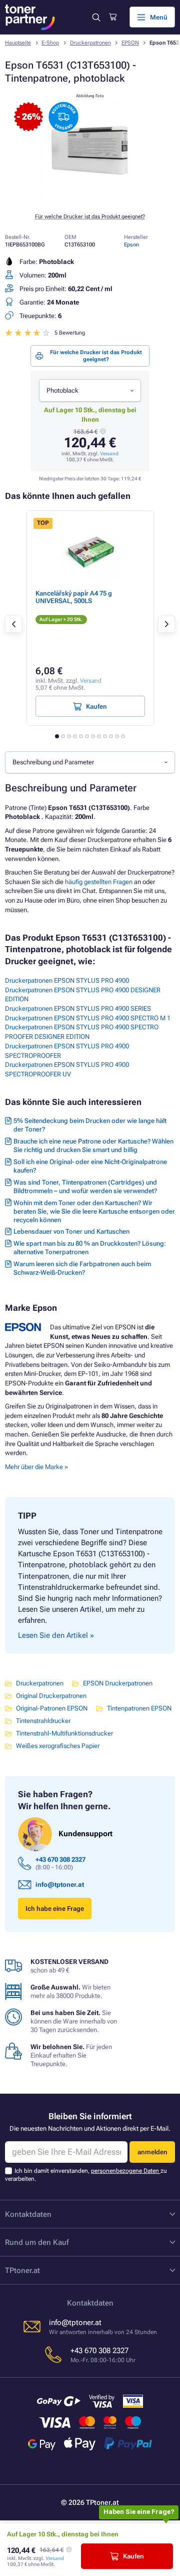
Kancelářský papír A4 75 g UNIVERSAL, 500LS (74, 597)
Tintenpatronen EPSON (139, 1708)
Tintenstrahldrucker (43, 1721)
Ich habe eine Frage (55, 1909)
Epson (131, 245)
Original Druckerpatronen (51, 1696)
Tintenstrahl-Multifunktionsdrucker (64, 1733)
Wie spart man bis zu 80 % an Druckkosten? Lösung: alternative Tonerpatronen (90, 1248)
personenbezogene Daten (126, 2171)
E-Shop (50, 43)
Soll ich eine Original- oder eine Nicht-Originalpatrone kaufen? (90, 1166)
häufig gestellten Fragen (99, 882)
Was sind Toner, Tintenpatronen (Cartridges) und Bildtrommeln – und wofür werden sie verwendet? (85, 1187)
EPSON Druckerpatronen (118, 1683)
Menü (159, 17)
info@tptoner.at (60, 1885)
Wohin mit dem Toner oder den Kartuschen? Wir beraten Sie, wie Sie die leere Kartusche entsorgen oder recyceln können (94, 1211)
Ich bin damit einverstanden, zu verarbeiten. (86, 2175)
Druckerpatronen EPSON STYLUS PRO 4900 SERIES (78, 1009)
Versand (109, 454)
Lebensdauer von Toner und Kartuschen (71, 1231)
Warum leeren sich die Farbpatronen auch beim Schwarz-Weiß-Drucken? (82, 1268)
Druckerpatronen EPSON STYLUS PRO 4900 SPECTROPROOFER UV (67, 1069)
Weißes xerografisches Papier (58, 1746)
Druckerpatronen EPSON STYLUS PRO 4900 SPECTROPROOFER (67, 1051)
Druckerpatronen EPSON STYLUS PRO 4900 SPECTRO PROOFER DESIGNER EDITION (82, 1032)
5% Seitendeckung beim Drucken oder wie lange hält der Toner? (90, 1125)
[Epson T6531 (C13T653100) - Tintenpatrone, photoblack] (90, 200)
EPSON (130, 43)
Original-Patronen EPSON (52, 1708)
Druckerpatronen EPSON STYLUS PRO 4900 (67, 980)
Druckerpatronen (90, 43)
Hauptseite (18, 43)
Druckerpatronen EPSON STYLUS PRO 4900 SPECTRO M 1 (88, 1018)
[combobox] (90, 390)
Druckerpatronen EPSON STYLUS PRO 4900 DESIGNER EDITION (83, 995)
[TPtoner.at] (30, 17)
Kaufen (133, 2556)
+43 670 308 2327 (60, 1859)
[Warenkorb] (113, 17)
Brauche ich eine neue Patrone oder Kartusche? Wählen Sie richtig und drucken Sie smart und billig (93, 1146)
